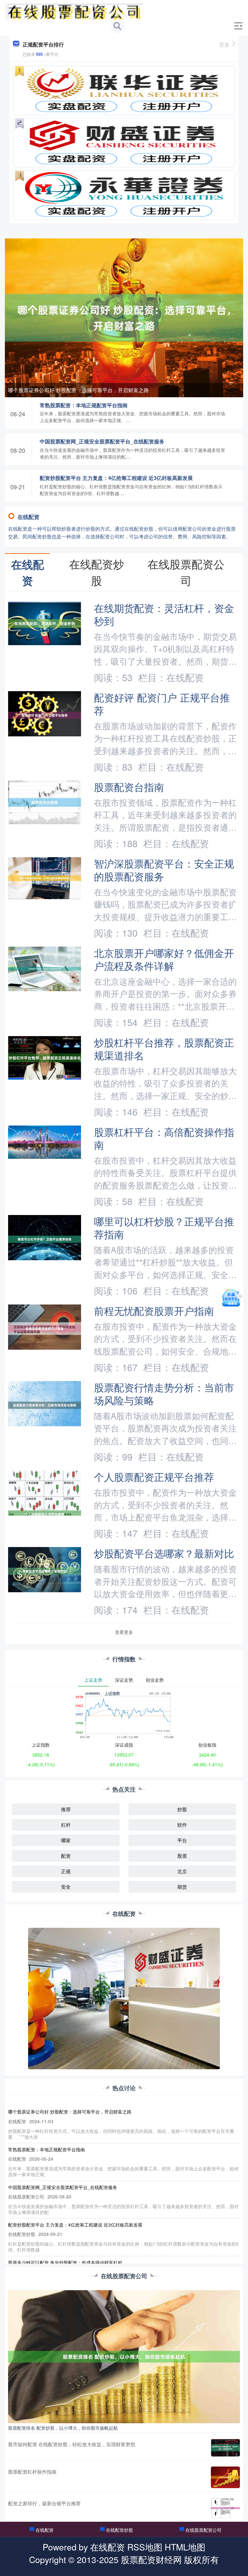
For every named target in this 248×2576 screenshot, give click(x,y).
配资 (66, 1856)
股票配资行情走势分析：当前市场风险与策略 (164, 1394)
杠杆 (66, 1825)
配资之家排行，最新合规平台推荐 (44, 2503)
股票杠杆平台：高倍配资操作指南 (164, 1138)
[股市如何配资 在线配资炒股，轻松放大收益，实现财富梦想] (225, 2448)
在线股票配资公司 (203, 2530)
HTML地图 (185, 2547)
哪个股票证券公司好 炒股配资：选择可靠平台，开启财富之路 (78, 390)
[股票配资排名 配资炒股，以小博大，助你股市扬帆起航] (124, 2356)
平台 (182, 1840)
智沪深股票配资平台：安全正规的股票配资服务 (164, 870)
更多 (224, 44)
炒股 (182, 1809)
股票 (182, 1856)
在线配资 (45, 2530)
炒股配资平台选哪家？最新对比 (164, 1553)
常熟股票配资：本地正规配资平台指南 (84, 405)
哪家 (66, 1840)
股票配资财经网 (151, 2559)
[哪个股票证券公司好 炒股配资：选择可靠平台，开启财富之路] (124, 317)
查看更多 (124, 1632)
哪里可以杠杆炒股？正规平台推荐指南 (164, 1228)
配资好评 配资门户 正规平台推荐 (162, 704)
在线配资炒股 (119, 2530)
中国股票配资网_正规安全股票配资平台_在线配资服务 (102, 441)
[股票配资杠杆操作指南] (225, 2477)
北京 (182, 1871)
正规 (66, 1871)
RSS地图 (145, 2547)
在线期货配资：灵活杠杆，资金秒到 (164, 614)
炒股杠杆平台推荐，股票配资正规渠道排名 (164, 1049)
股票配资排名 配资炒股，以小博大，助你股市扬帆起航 (63, 2428)
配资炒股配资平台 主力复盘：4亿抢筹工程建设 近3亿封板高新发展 (116, 478)
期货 (182, 1887)
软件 (182, 1825)
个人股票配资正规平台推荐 (154, 1477)
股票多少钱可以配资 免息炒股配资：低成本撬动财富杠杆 (65, 2262)
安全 (66, 1887)
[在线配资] (74, 11)
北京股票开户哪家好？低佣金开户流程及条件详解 (164, 959)
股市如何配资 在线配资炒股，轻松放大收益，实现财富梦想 (72, 2444)
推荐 (66, 1809)
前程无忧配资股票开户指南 (154, 1311)
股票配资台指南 (129, 787)
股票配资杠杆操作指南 (32, 2472)
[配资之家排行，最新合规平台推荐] (225, 2508)
